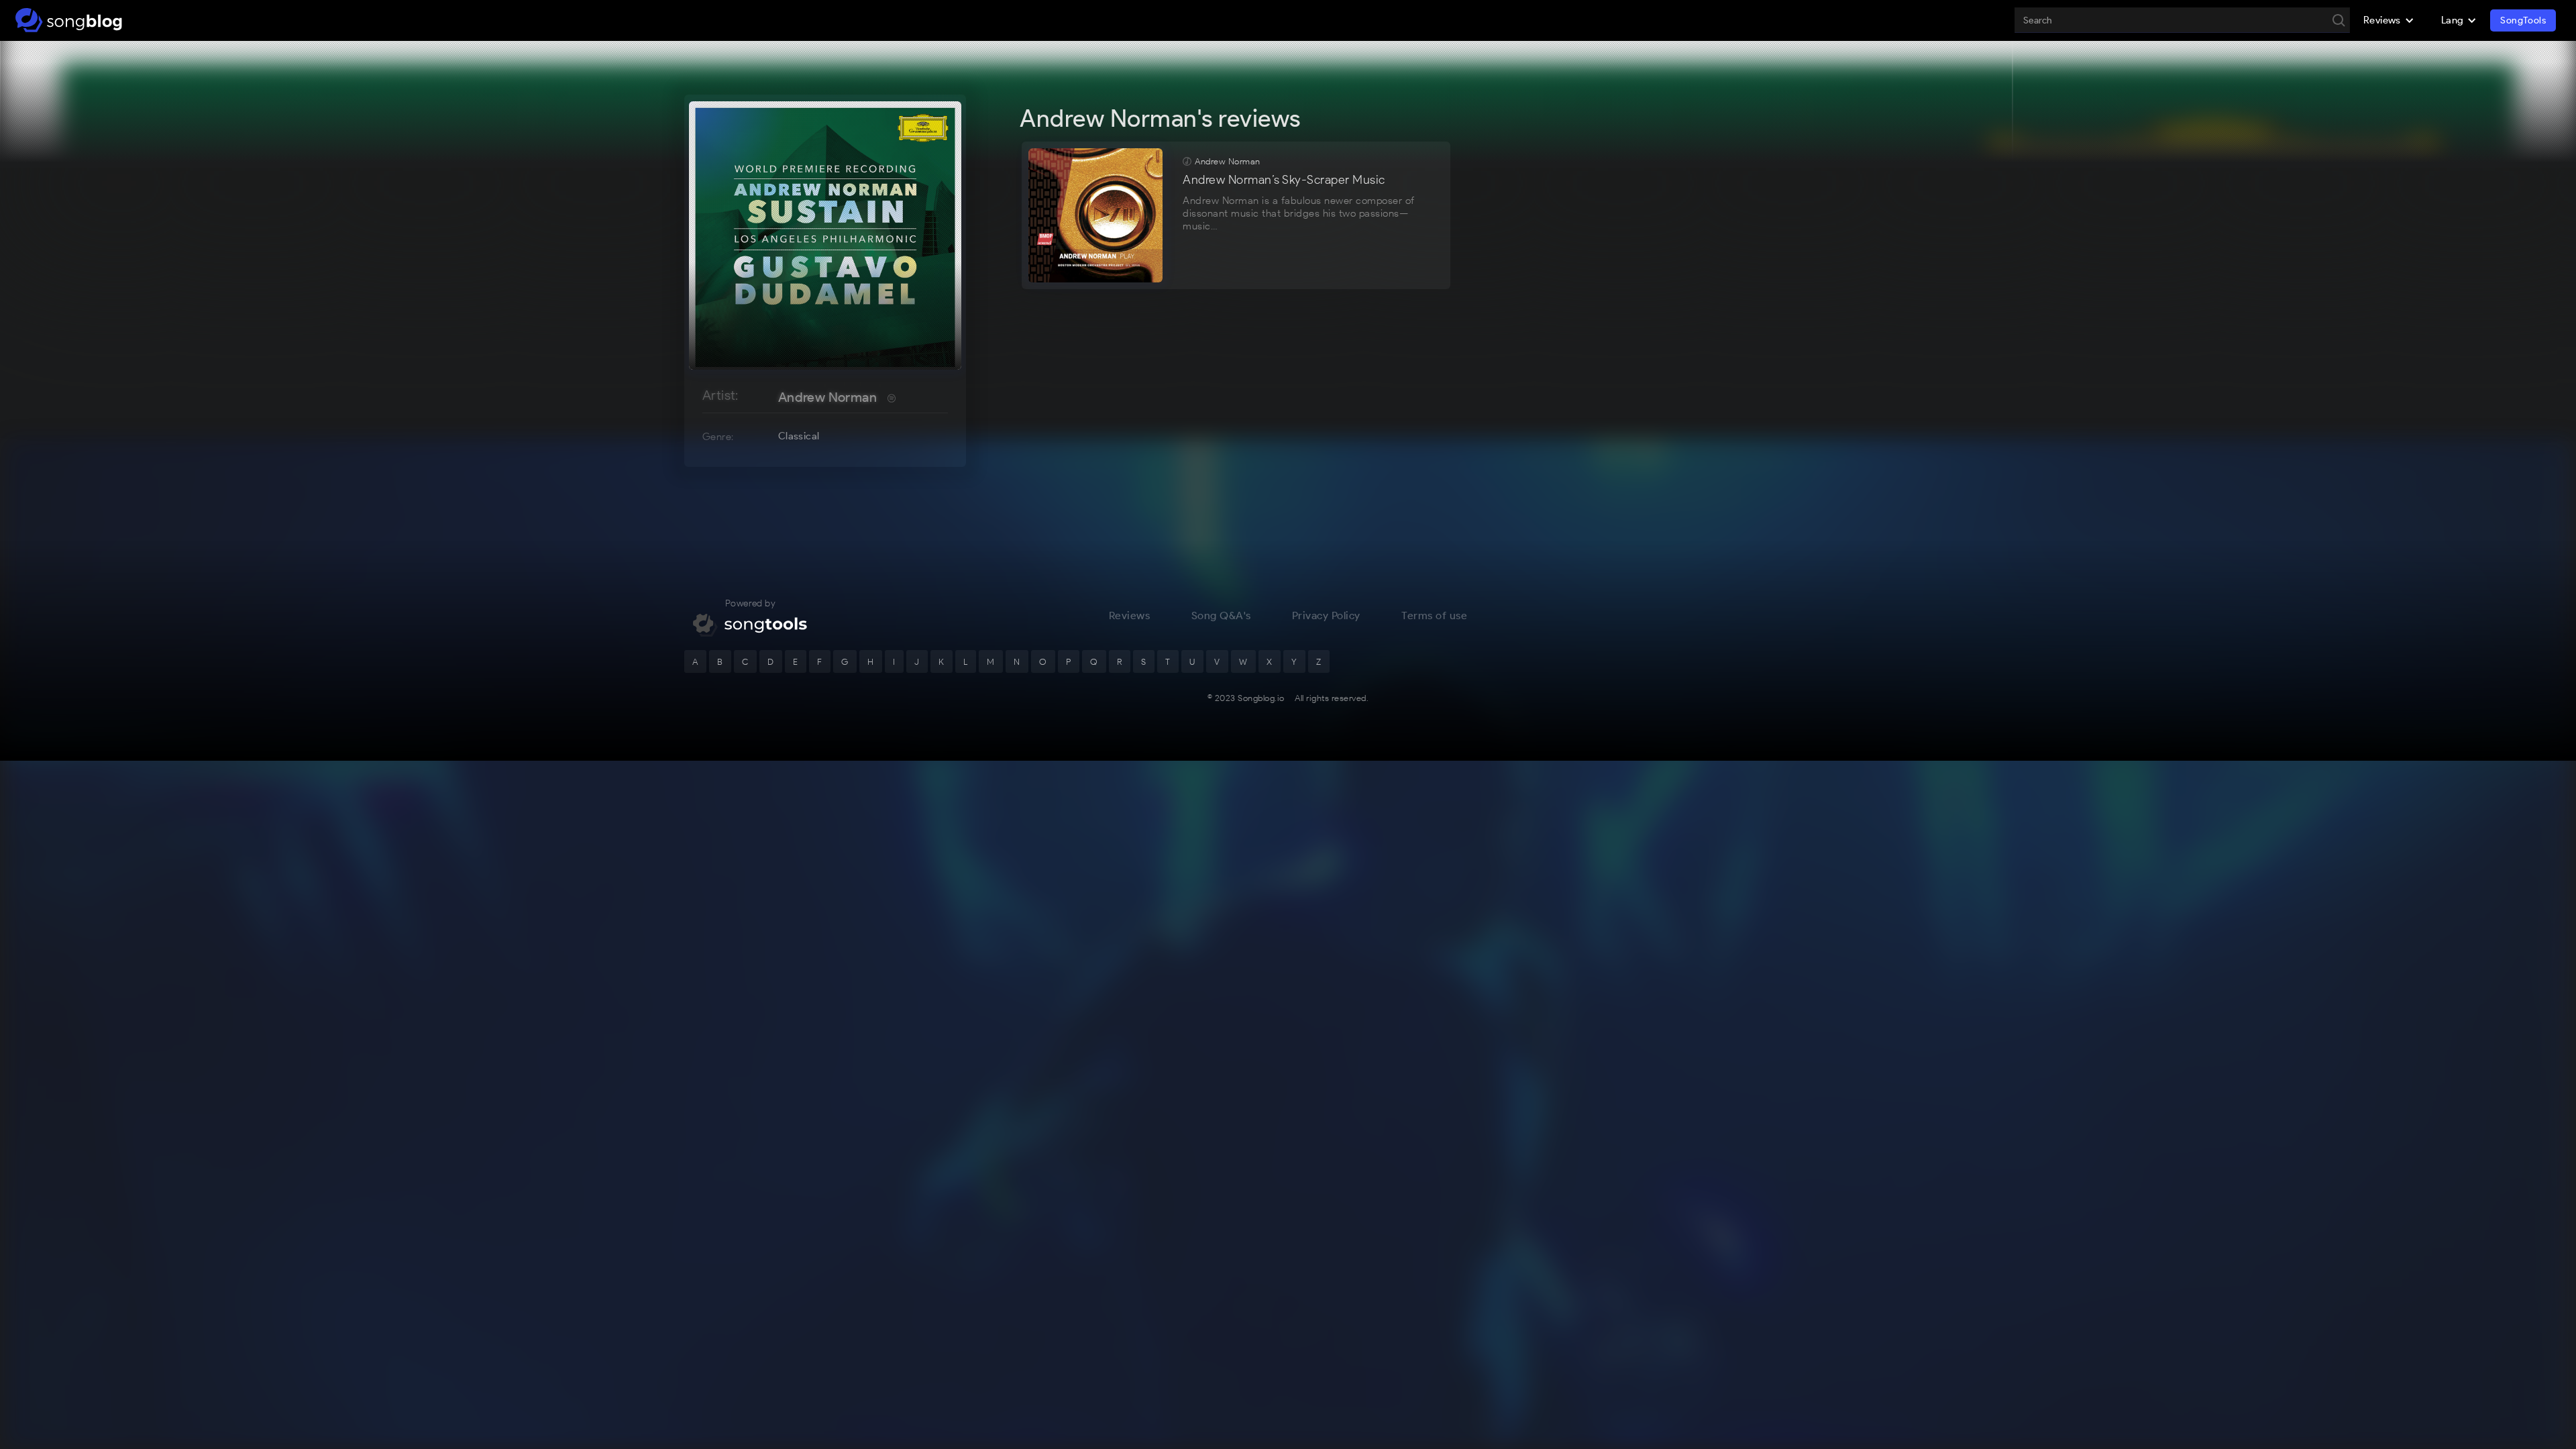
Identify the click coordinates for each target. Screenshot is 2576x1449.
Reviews (1130, 615)
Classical (799, 436)
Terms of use (1434, 615)
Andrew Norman (827, 397)
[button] (2389, 20)
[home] (69, 20)
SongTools (2523, 20)
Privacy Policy (1326, 615)
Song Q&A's (1221, 615)
